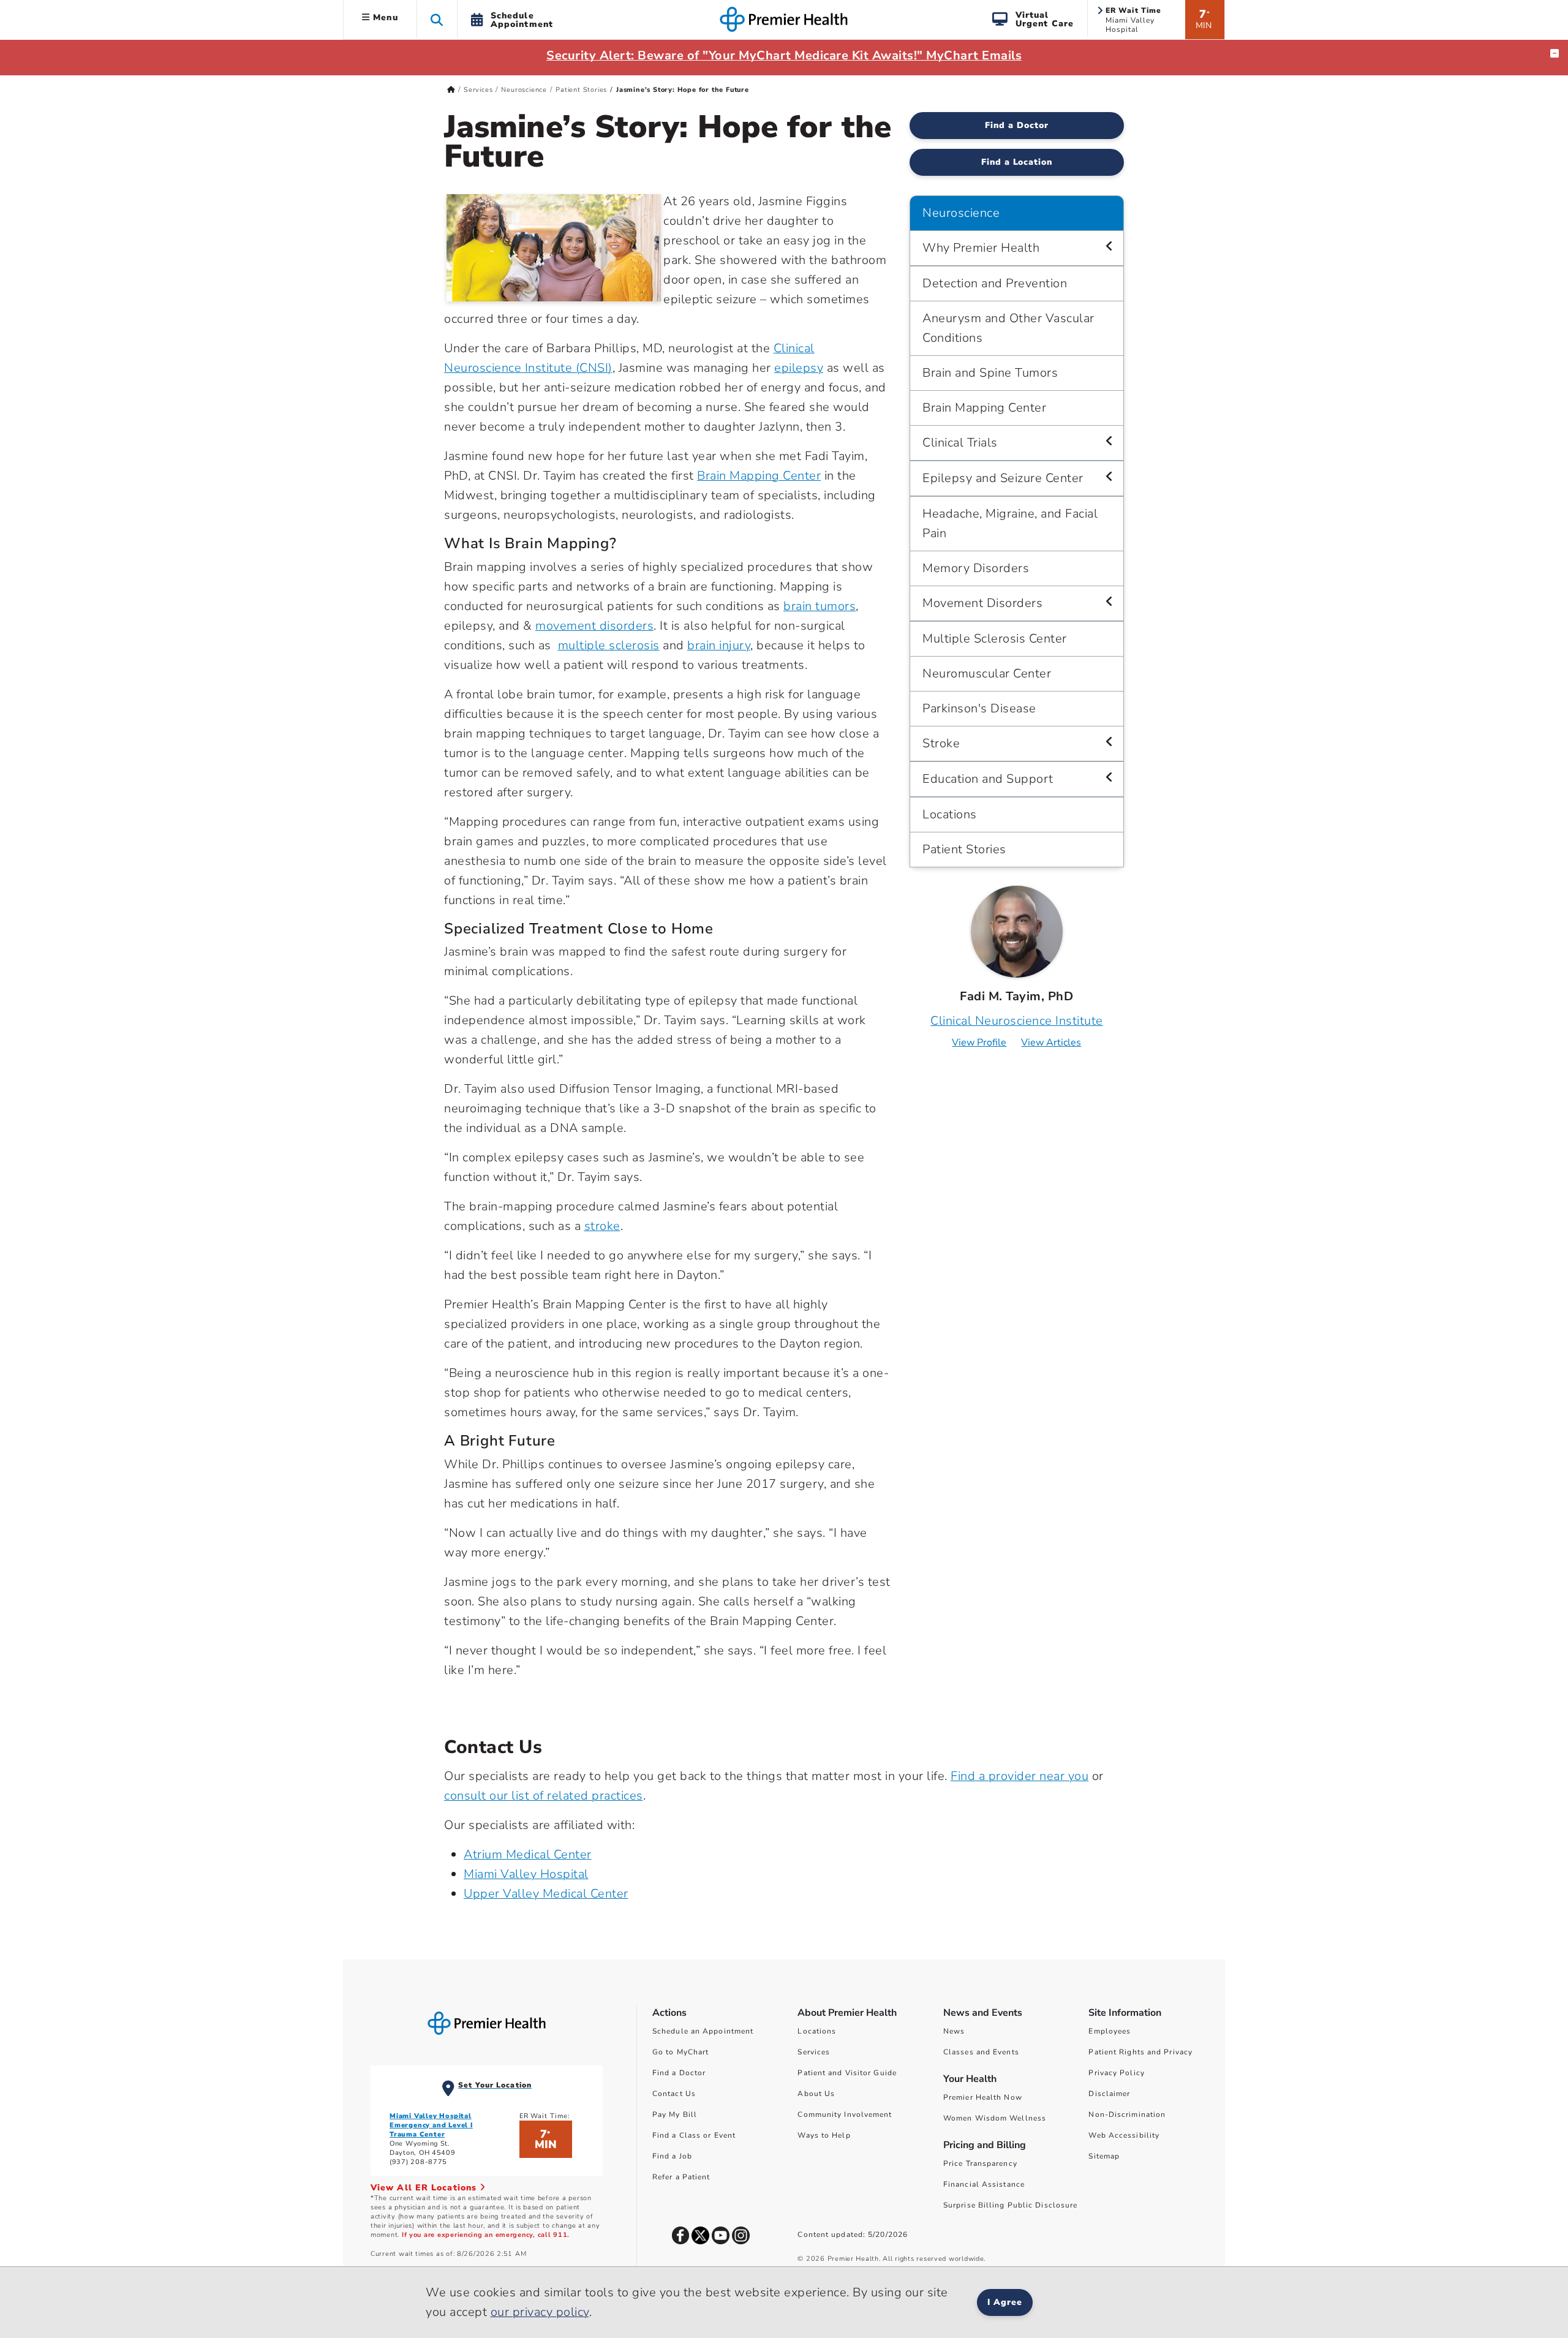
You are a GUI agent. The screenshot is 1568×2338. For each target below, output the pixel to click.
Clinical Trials (960, 443)
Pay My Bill (675, 2114)
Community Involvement (845, 2114)
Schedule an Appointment (703, 2031)
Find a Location (1017, 162)
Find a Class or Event (694, 2135)
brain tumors (820, 606)
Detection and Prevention (995, 283)
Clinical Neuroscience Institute (1017, 1021)
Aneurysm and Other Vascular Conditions (1008, 328)
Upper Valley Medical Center (546, 1894)
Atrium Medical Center (528, 1854)
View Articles (1051, 1043)
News (954, 2031)
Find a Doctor (1017, 125)
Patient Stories (581, 90)
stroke (602, 1226)
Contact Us (674, 2094)
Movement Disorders (982, 603)
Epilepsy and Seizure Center (1003, 478)
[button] (437, 19)
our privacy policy (540, 2312)
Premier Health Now (983, 2097)
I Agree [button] (1005, 2302)
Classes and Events (981, 2052)
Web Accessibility (1124, 2135)
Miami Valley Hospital (526, 1874)
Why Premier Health (981, 248)
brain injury (719, 645)
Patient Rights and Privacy (1140, 2052)
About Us (816, 2094)
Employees (1110, 2031)
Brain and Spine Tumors (990, 373)
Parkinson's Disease (979, 708)
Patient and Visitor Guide (847, 2073)
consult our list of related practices (544, 1796)
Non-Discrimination (1127, 2114)
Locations (950, 814)
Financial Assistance (984, 2184)
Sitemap (1104, 2156)
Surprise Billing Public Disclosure (1010, 2205)
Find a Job (672, 2156)
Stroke (941, 743)
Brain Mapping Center (759, 476)
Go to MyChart (680, 2052)
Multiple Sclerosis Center (995, 639)
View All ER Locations (425, 2188)
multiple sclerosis (609, 645)
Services (478, 90)
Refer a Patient (681, 2177)
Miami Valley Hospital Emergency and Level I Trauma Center (431, 2125)
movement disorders (594, 626)
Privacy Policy (1116, 2073)
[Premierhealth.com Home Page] (451, 90)
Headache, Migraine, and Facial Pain (1010, 523)
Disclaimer (1109, 2094)
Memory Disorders (976, 568)
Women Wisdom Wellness (995, 2118)
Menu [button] (384, 17)
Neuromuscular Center (987, 673)
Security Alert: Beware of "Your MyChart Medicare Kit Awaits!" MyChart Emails (784, 55)
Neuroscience (524, 90)
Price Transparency (980, 2163)
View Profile (979, 1043)
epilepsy (799, 368)
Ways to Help (824, 2135)
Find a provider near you (1020, 1776)
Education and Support (988, 779)
